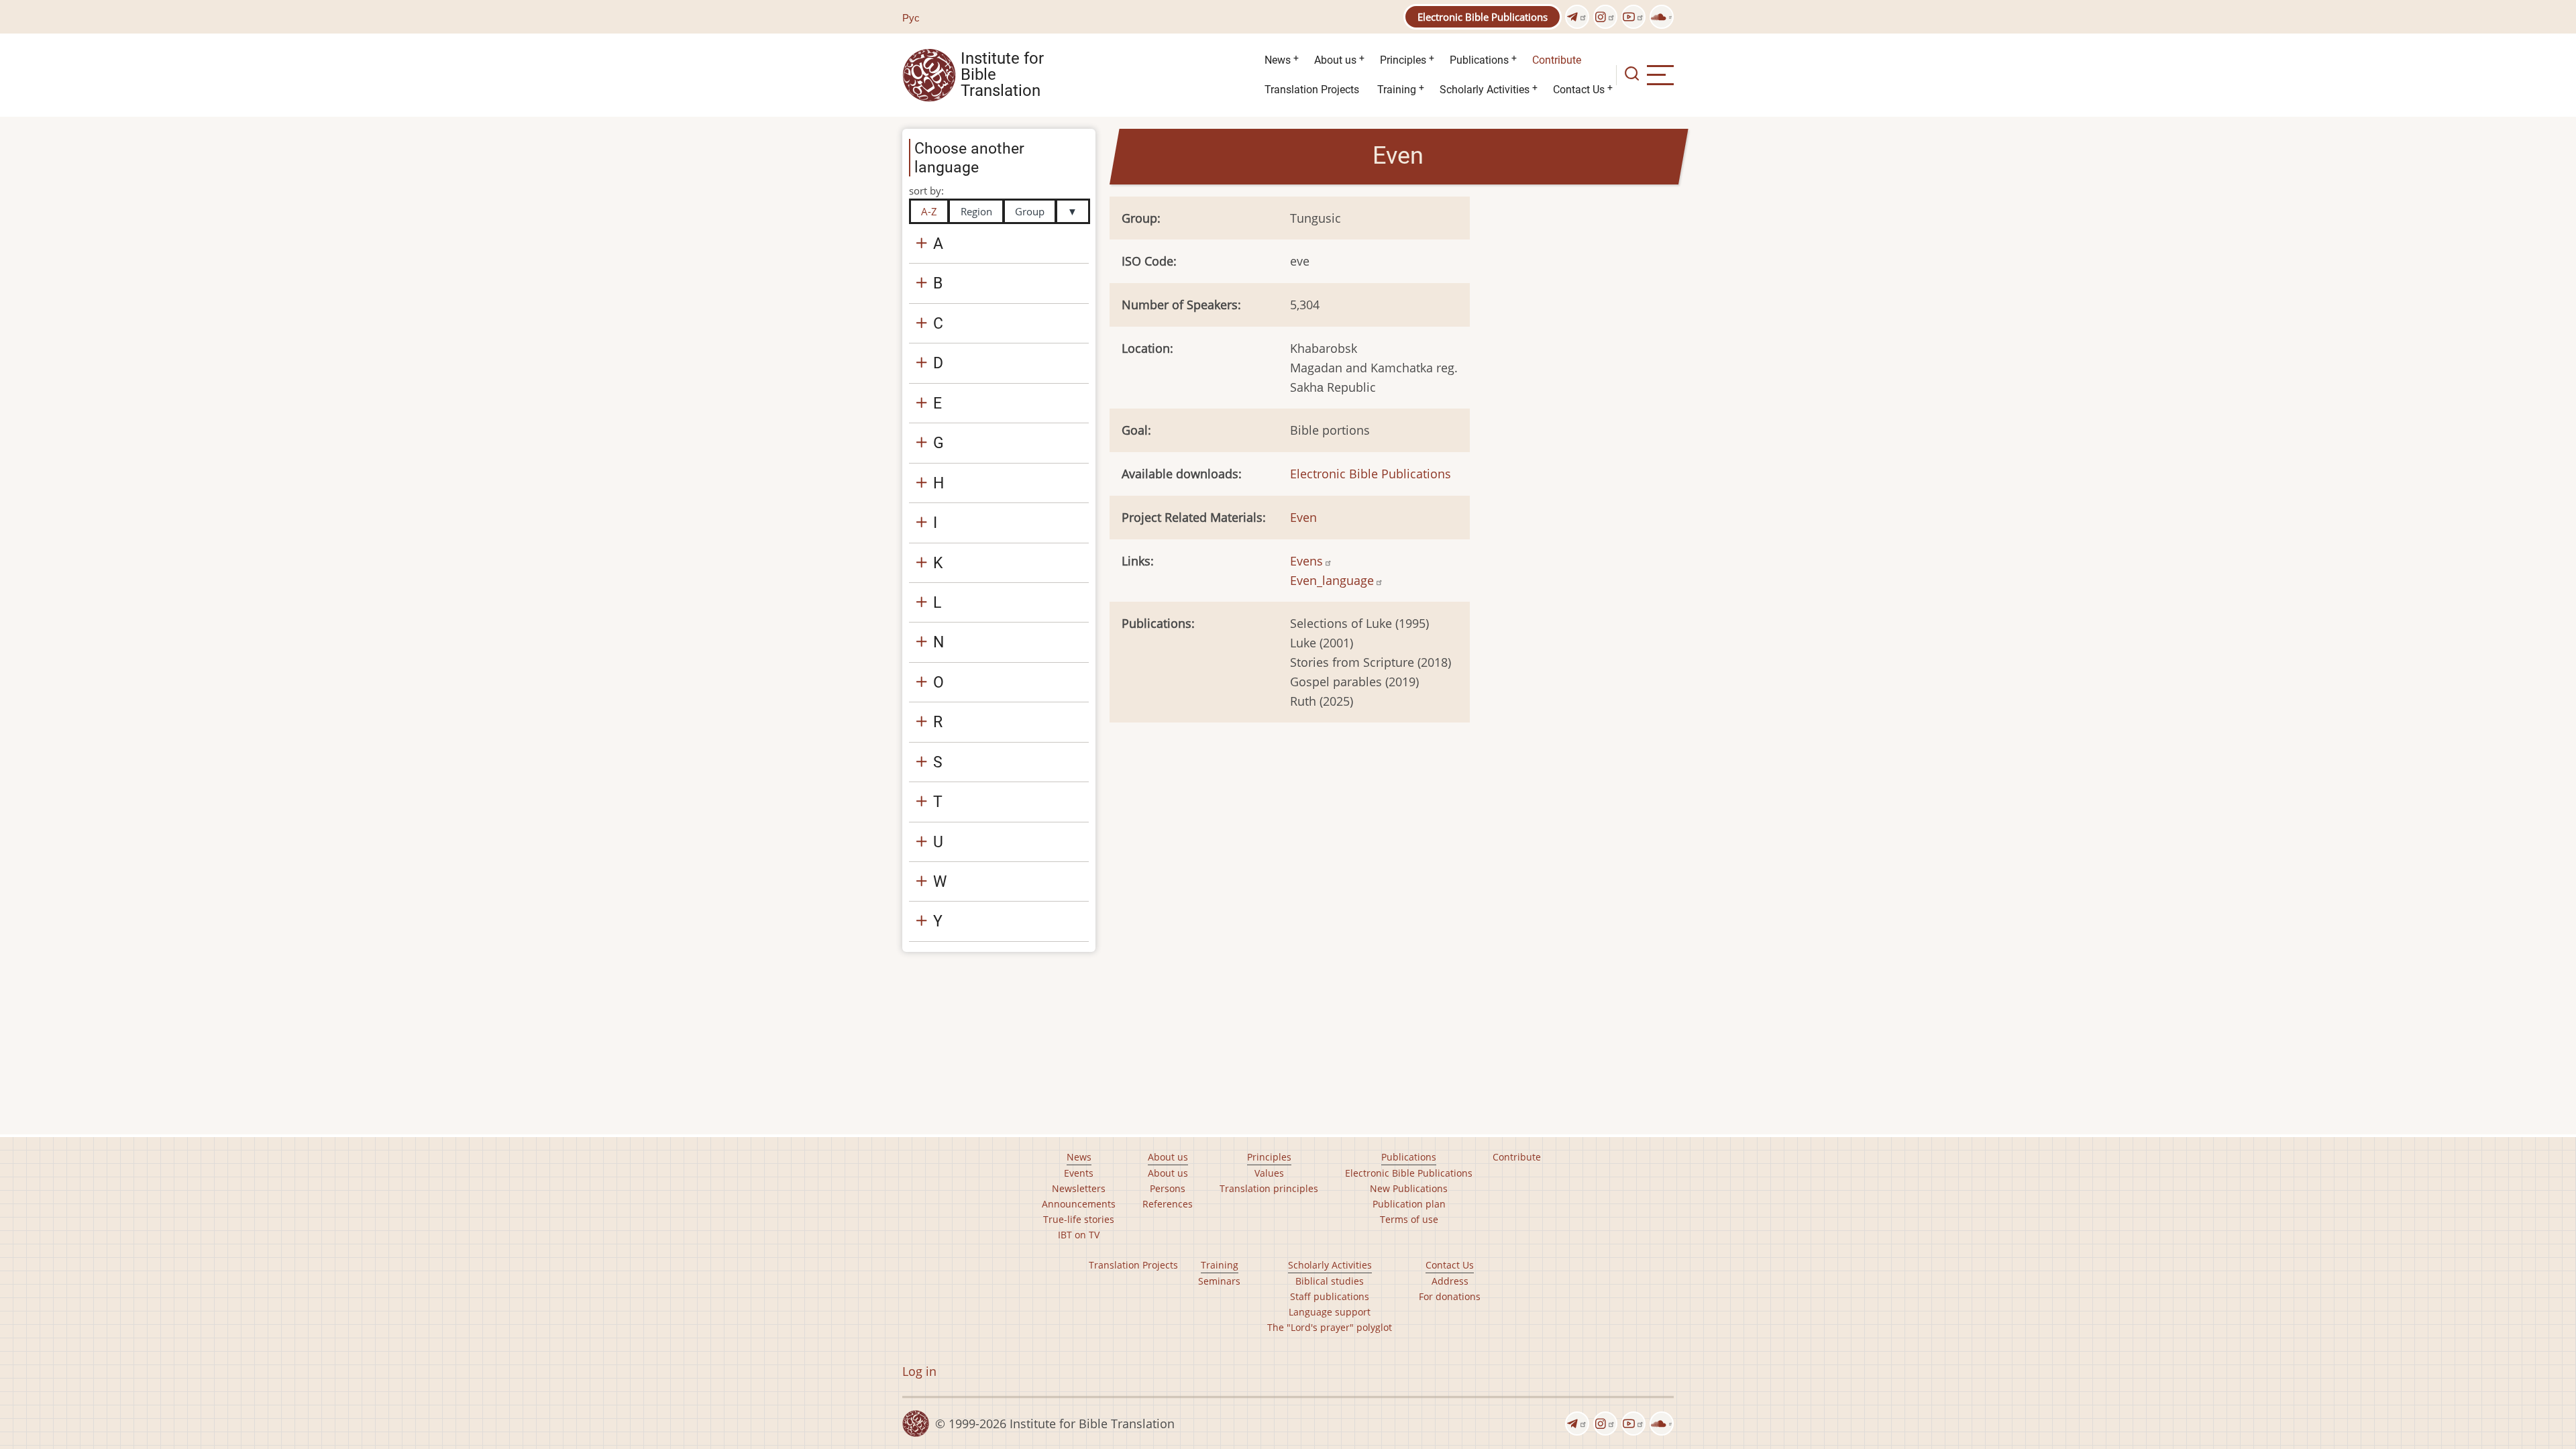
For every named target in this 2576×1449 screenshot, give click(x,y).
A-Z (929, 211)
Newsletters (1079, 1188)
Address (1450, 1281)
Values (1269, 1173)
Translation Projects (1312, 90)
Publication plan (1409, 1204)
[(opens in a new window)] (1577, 17)
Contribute (1557, 60)
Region (976, 211)
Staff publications (1330, 1296)
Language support (1330, 1312)
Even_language (1332, 580)
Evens (1306, 561)
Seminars (1219, 1281)
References (1168, 1204)
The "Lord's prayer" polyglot (1330, 1327)
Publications (1479, 60)
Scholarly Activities (1485, 90)
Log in (919, 1371)
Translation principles (1269, 1188)
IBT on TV (1079, 1235)
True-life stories (1079, 1219)
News (1278, 60)
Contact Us (1579, 90)
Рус (911, 17)
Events (1079, 1173)
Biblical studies (1330, 1281)
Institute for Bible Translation (1002, 75)
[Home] (929, 74)
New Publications (1409, 1188)
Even (1303, 517)
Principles (1403, 60)
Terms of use (1409, 1219)
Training (1397, 90)
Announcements (1079, 1204)
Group (1030, 211)
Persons (1168, 1188)
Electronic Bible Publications (1483, 17)
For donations (1450, 1296)
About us (1335, 60)
